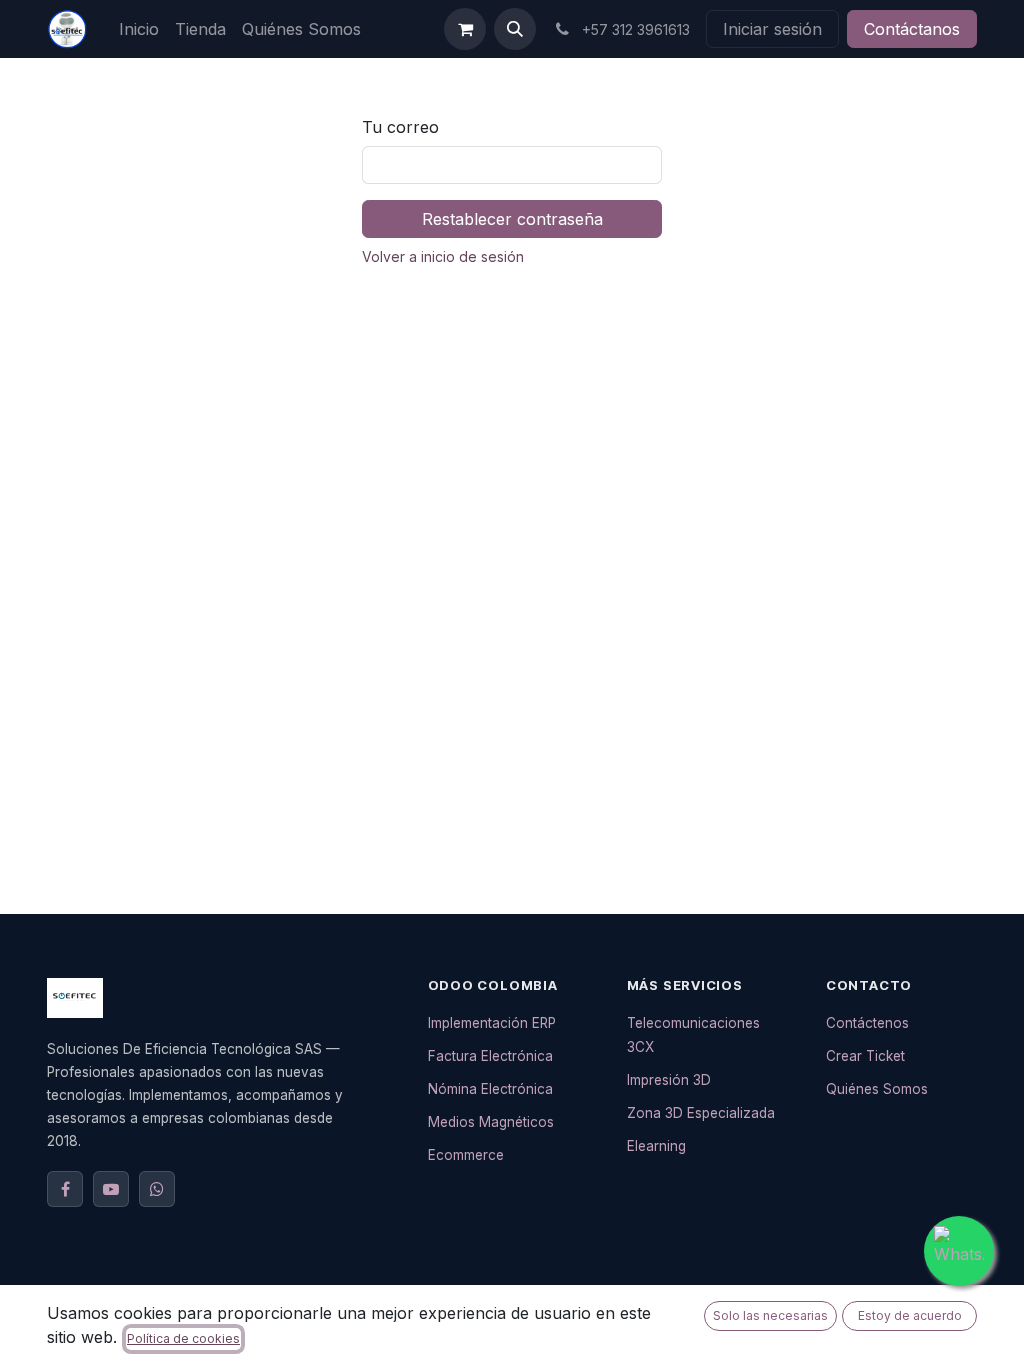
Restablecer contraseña (512, 219)
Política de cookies (183, 1338)
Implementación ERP (492, 1023)
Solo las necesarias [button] (770, 1315)
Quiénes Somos (877, 1089)
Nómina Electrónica (490, 1089)
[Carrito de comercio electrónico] (465, 29)
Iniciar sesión (772, 29)
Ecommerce (466, 1155)
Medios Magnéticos (491, 1122)
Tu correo (400, 127)
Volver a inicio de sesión (443, 256)
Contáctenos (867, 1023)
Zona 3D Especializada (701, 1113)
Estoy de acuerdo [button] (910, 1315)
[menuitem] (139, 29)
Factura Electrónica (490, 1056)
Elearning (656, 1146)
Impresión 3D (669, 1080)
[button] (515, 29)
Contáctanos (912, 29)
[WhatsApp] (157, 1189)
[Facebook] (65, 1189)
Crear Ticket (865, 1056)
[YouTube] (111, 1189)
